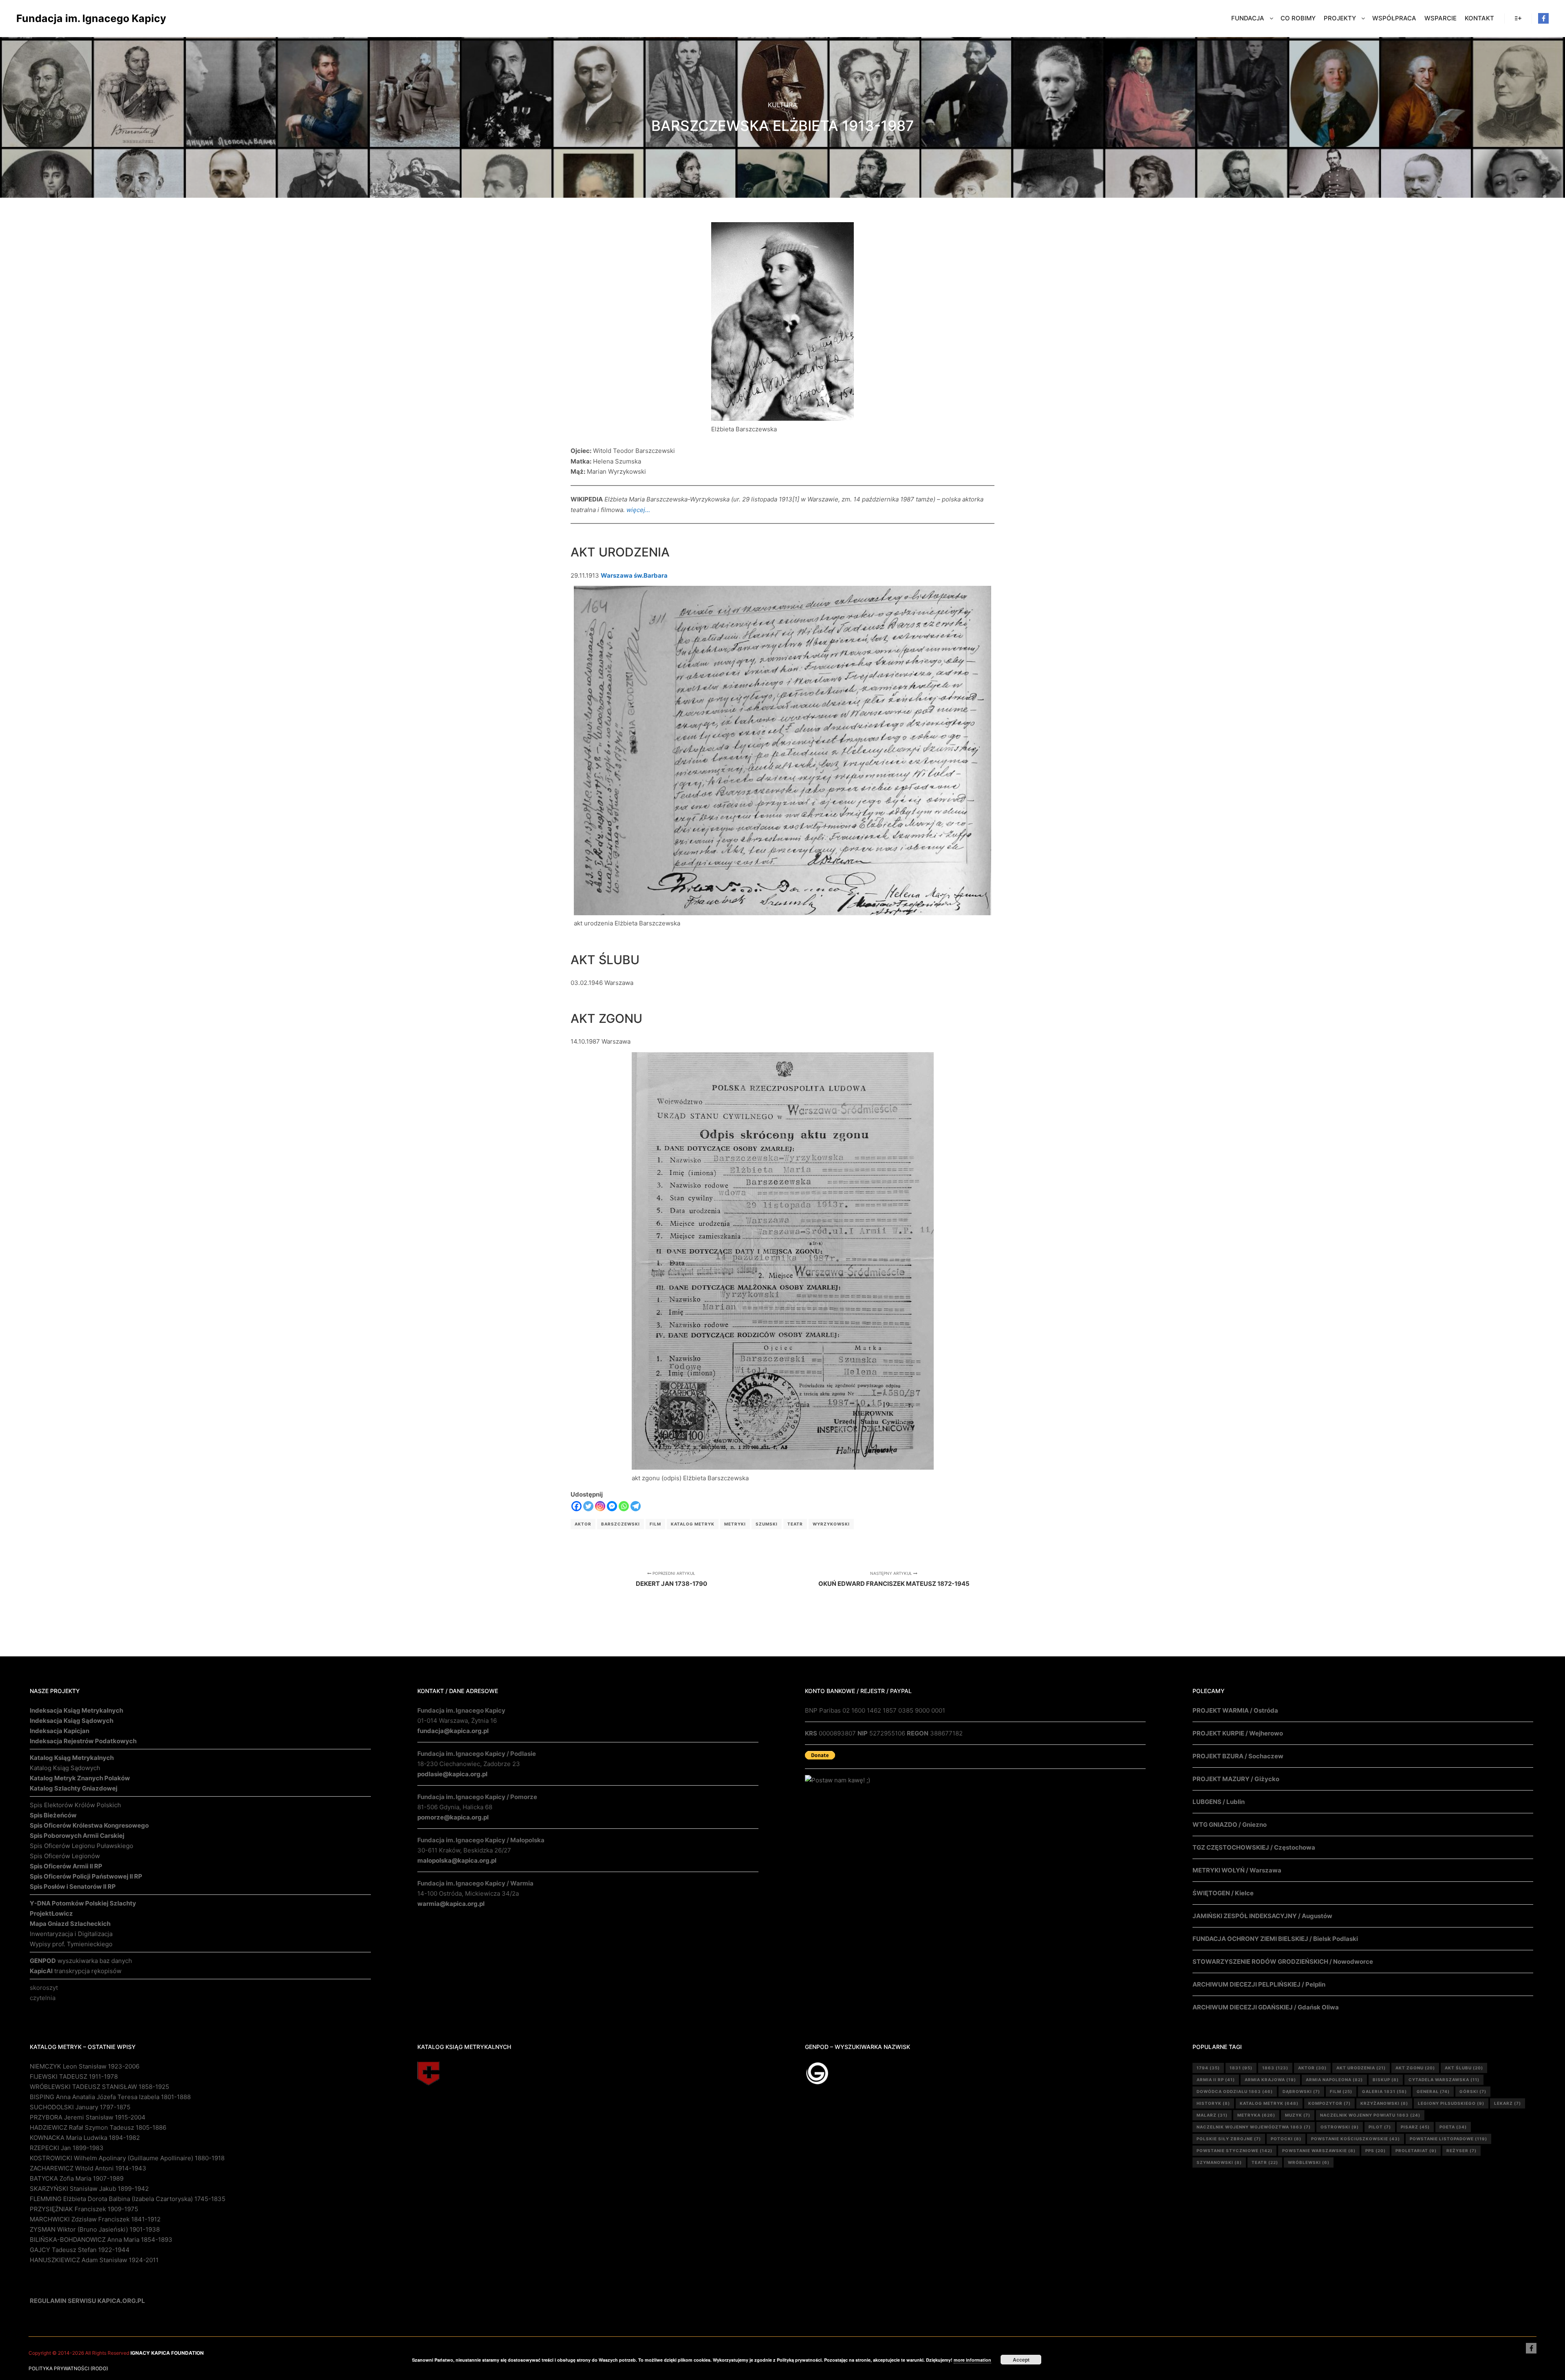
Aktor (583, 1524)
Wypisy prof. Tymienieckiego (71, 1944)
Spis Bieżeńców (53, 1815)
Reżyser (1461, 2150)
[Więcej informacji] (1518, 18)
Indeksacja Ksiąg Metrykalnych (76, 1710)
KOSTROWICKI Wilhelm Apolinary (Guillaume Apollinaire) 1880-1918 (127, 2158)
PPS (1375, 2150)
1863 (1275, 2068)
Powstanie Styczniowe (1234, 2150)
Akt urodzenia (1361, 2068)
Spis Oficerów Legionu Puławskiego (82, 1846)
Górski (1473, 2091)
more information (972, 2360)
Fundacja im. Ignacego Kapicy (57, 18)
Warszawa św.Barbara (634, 575)
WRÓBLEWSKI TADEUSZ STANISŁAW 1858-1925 (99, 2087)
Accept (1021, 2360)
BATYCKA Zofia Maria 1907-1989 (77, 2178)
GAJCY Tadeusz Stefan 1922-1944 (80, 2250)
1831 (1241, 2068)
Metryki (735, 1524)
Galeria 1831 (1384, 2091)
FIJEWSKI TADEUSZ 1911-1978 (74, 2076)
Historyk (1213, 2103)
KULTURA (782, 105)
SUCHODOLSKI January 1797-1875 (80, 2107)
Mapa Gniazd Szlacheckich (70, 1924)
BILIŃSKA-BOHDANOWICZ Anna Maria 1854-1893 (101, 2240)
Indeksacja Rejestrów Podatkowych (83, 1741)
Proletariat (1416, 2150)
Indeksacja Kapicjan (60, 1731)
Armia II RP (1216, 2080)
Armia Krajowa (1270, 2080)
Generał (1433, 2091)
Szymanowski (1219, 2162)
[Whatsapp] (624, 1506)
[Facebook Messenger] (612, 1506)
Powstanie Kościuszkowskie (1356, 2139)
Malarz (1212, 2115)
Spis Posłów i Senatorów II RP (73, 1887)
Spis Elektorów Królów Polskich (75, 1805)
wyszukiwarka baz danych (81, 1961)
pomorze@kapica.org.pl (453, 1817)
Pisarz (1415, 2127)
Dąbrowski (1301, 2091)
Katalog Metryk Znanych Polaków (80, 1778)
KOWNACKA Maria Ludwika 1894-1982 (85, 2138)
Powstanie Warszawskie (1319, 2150)
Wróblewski (1309, 2162)
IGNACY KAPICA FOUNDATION (167, 2353)
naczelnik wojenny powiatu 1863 (1370, 2115)
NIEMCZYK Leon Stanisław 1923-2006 (85, 2066)
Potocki (1286, 2139)
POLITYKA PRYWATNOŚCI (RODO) (68, 2368)
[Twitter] (588, 1506)
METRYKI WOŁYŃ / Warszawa (1237, 1870)
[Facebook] (1543, 18)
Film (655, 1524)
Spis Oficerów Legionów (65, 1856)
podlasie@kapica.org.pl (452, 1774)
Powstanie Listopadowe (1448, 2139)
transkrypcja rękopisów (76, 1971)
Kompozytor (1329, 2103)
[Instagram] (600, 1506)
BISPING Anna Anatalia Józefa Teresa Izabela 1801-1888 (110, 2097)
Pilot (1380, 2127)
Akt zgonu (1415, 2068)
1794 (1208, 2068)
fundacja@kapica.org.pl (453, 1731)
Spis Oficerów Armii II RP (66, 1866)
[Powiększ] (843, 233)
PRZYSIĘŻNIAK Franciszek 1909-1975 (84, 2209)
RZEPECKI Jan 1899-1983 (67, 2148)
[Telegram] (636, 1506)
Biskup (1386, 2080)
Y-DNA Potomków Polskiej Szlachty (83, 1903)
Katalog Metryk (693, 1524)
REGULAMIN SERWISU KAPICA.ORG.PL (87, 2301)
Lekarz (1508, 2103)
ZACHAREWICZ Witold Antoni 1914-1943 (88, 2168)
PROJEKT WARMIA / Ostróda (1235, 1710)
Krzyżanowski (1384, 2103)
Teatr (795, 1524)
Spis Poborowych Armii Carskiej (77, 1836)
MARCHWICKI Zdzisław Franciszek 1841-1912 (95, 2219)
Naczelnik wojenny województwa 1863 (1254, 2127)
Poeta (1453, 2127)
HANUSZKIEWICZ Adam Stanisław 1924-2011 (94, 2260)
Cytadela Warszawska (1444, 2080)
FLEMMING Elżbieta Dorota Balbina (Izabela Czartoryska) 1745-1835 (128, 2199)
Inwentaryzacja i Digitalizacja (71, 1934)
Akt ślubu (1464, 2068)
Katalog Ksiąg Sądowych (65, 1768)
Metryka (1256, 2115)
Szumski (767, 1524)
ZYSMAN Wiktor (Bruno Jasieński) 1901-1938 (95, 2229)
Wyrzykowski (831, 1524)
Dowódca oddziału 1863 (1235, 2091)
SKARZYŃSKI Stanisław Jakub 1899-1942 (89, 2189)
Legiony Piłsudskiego (1451, 2103)
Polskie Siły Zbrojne (1229, 2139)
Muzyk (1298, 2115)
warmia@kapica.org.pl (451, 1904)
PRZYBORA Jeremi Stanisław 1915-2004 (88, 2117)
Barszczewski (620, 1524)
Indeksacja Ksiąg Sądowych (72, 1721)
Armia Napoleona (1334, 2080)
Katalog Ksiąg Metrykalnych (72, 1758)
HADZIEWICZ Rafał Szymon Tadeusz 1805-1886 (98, 2127)
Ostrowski (1340, 2127)
